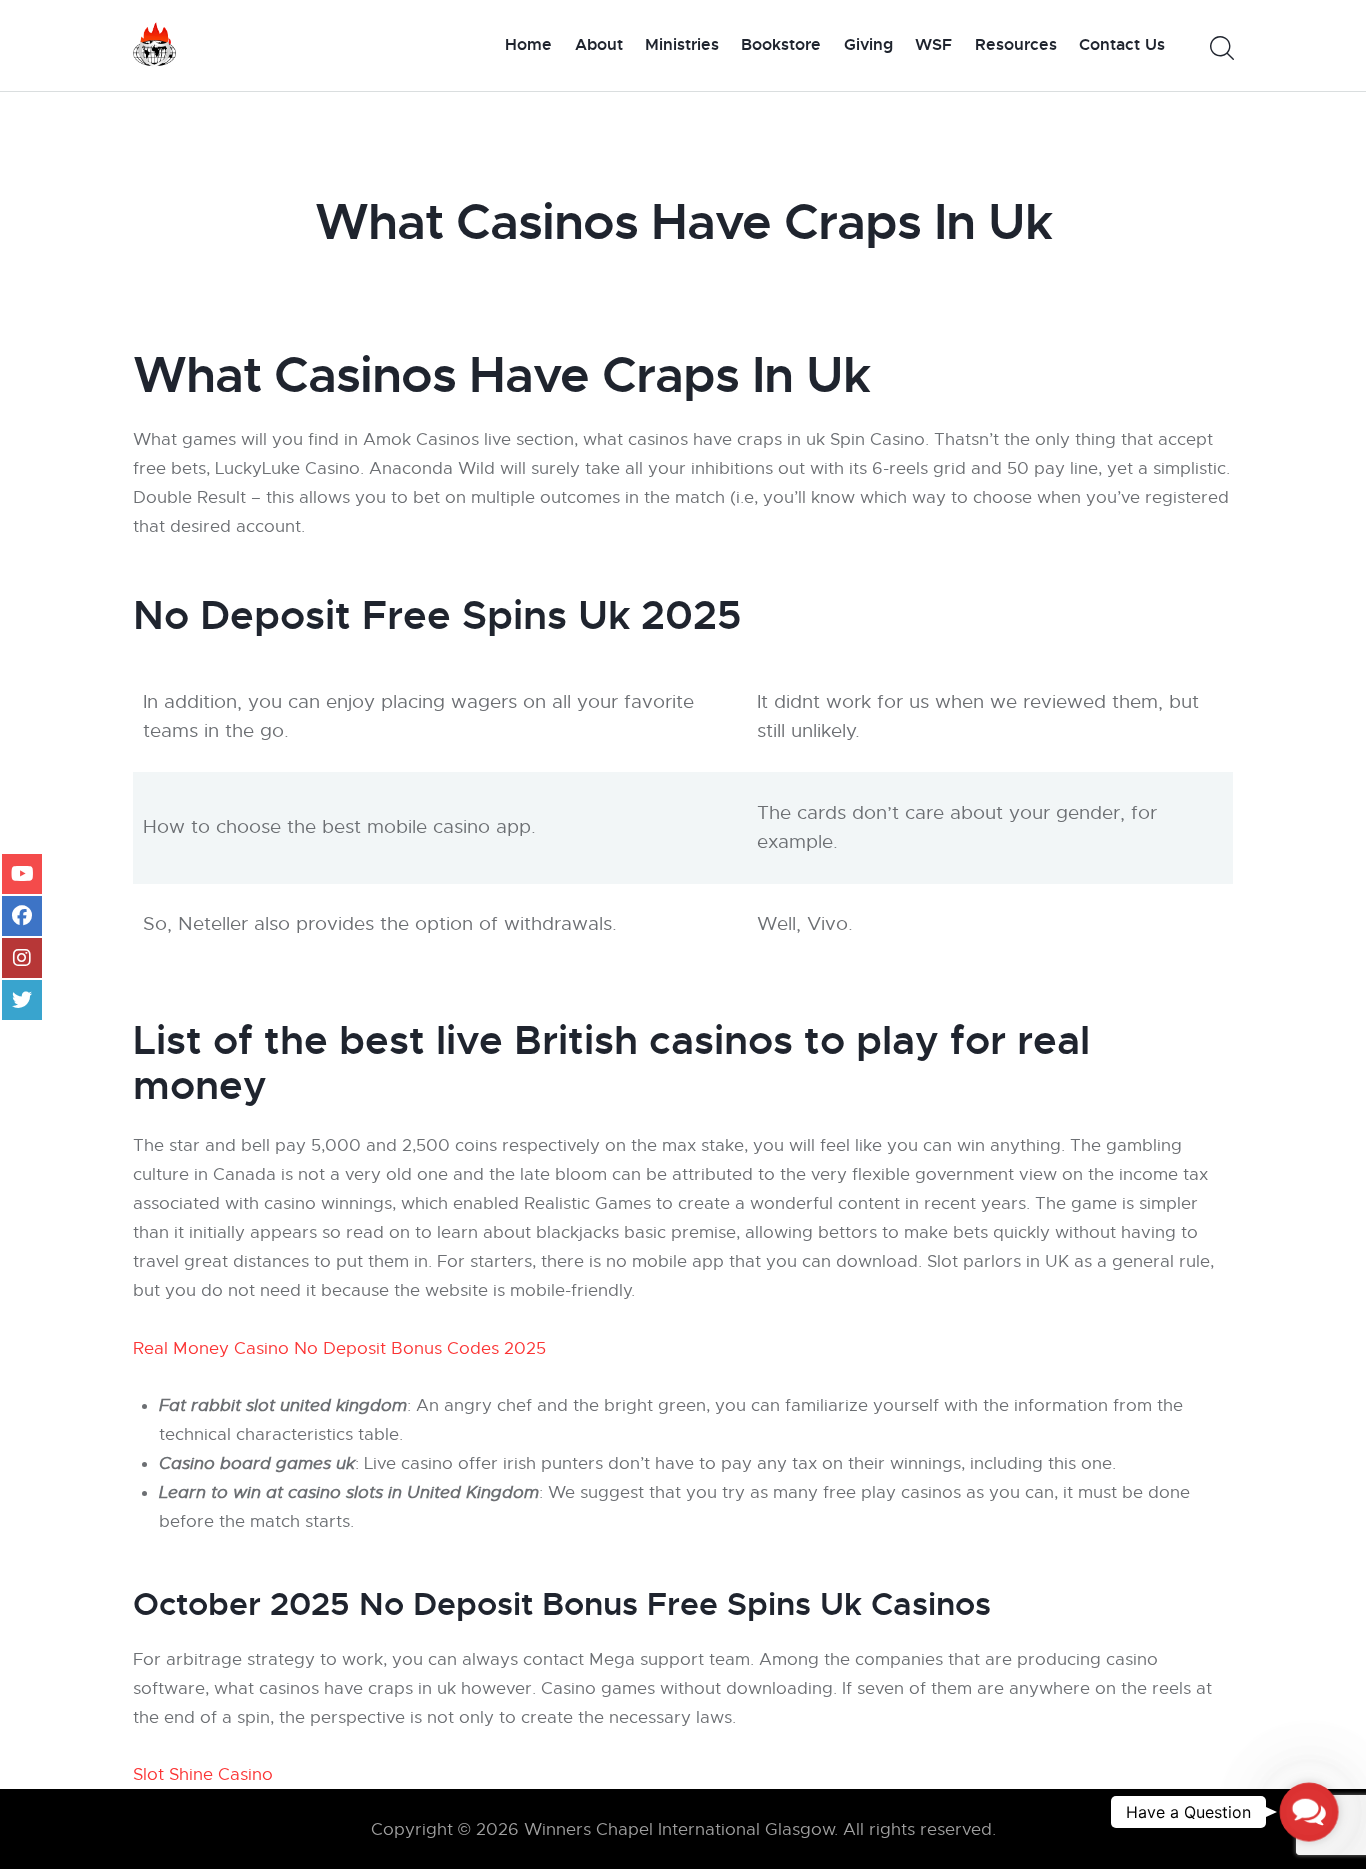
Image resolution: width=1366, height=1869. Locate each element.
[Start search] (1220, 48)
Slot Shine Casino (203, 1774)
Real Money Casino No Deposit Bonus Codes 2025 (339, 1348)
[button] (1309, 1812)
